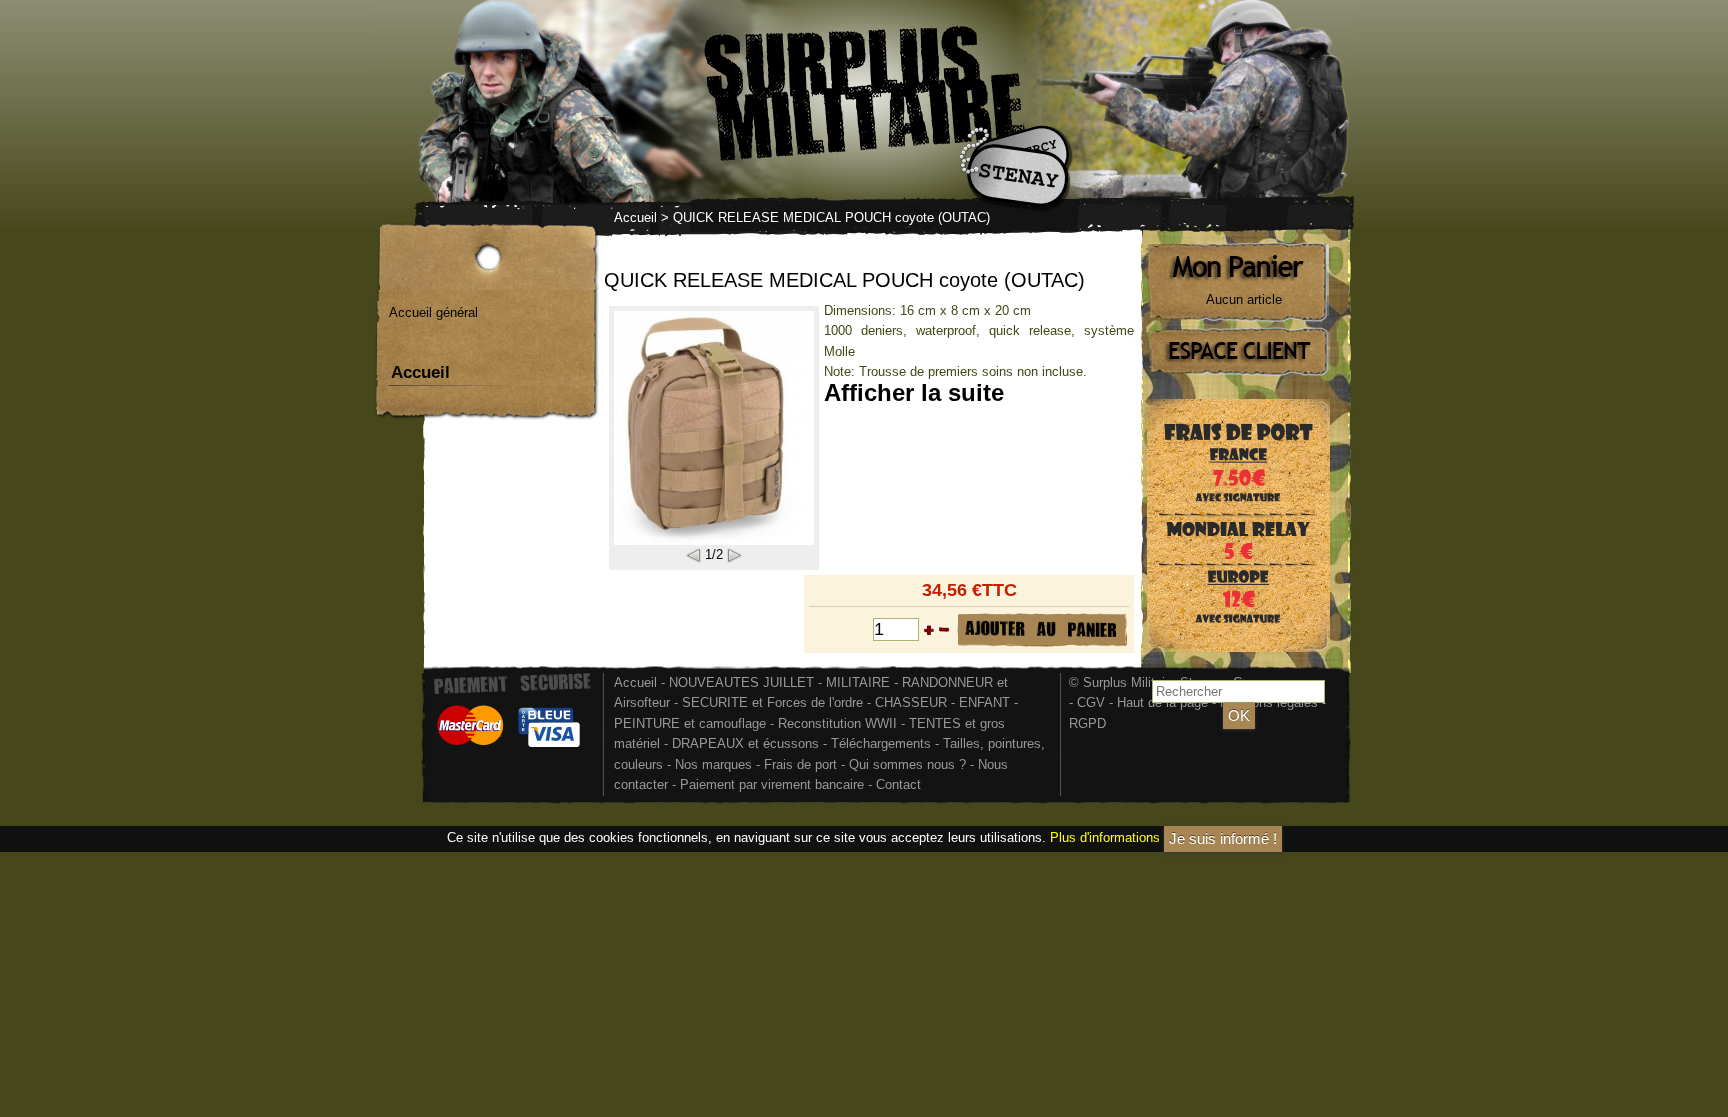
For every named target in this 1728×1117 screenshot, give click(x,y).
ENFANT (984, 702)
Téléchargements (881, 743)
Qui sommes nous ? (909, 764)
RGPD (1087, 723)
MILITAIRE (858, 682)
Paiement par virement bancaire (772, 784)
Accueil (635, 217)
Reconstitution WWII (837, 723)
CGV (1091, 702)
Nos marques (713, 764)
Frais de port (802, 764)
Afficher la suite (914, 392)
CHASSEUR (911, 702)
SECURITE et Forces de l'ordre (772, 702)
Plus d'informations (1105, 837)
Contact (898, 784)
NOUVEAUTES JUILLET (741, 682)
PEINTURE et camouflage (690, 723)
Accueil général (433, 312)
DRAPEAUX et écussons (745, 743)
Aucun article (1244, 299)
